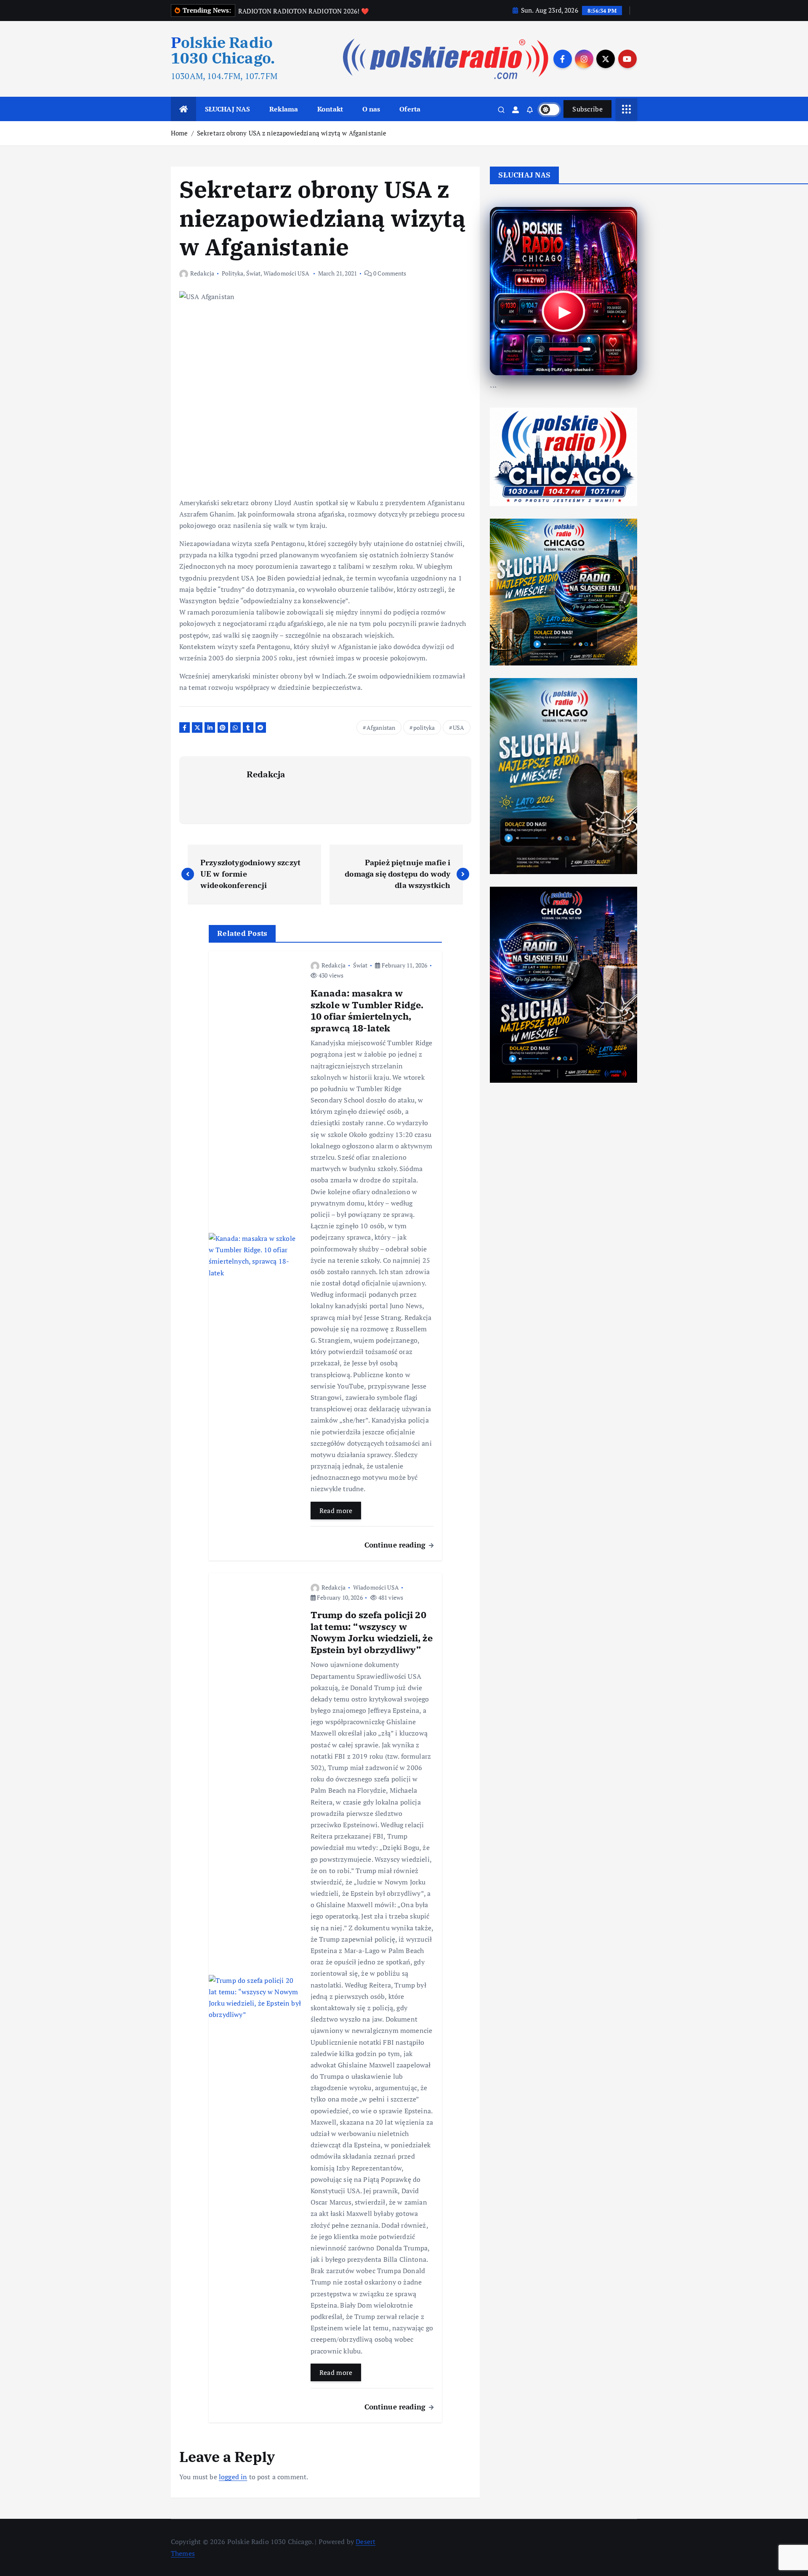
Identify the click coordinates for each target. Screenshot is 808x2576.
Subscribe (587, 109)
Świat (254, 273)
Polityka (233, 273)
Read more (336, 1511)
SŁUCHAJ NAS (228, 109)
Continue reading (396, 1545)
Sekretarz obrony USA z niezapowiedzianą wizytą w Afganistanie (292, 133)
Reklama (284, 109)
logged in (233, 2477)
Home (179, 133)
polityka (424, 727)
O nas (371, 109)
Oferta (410, 109)
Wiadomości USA (286, 273)
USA (458, 727)
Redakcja (202, 273)
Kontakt (330, 109)
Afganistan (381, 727)
